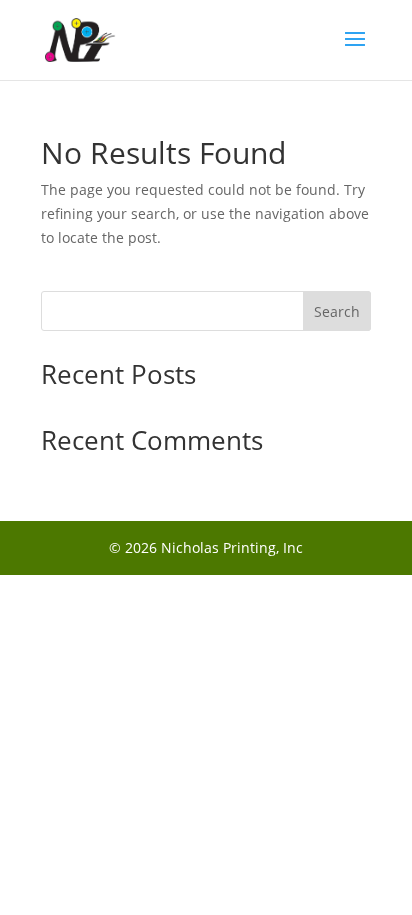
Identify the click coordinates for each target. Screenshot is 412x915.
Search (337, 311)
